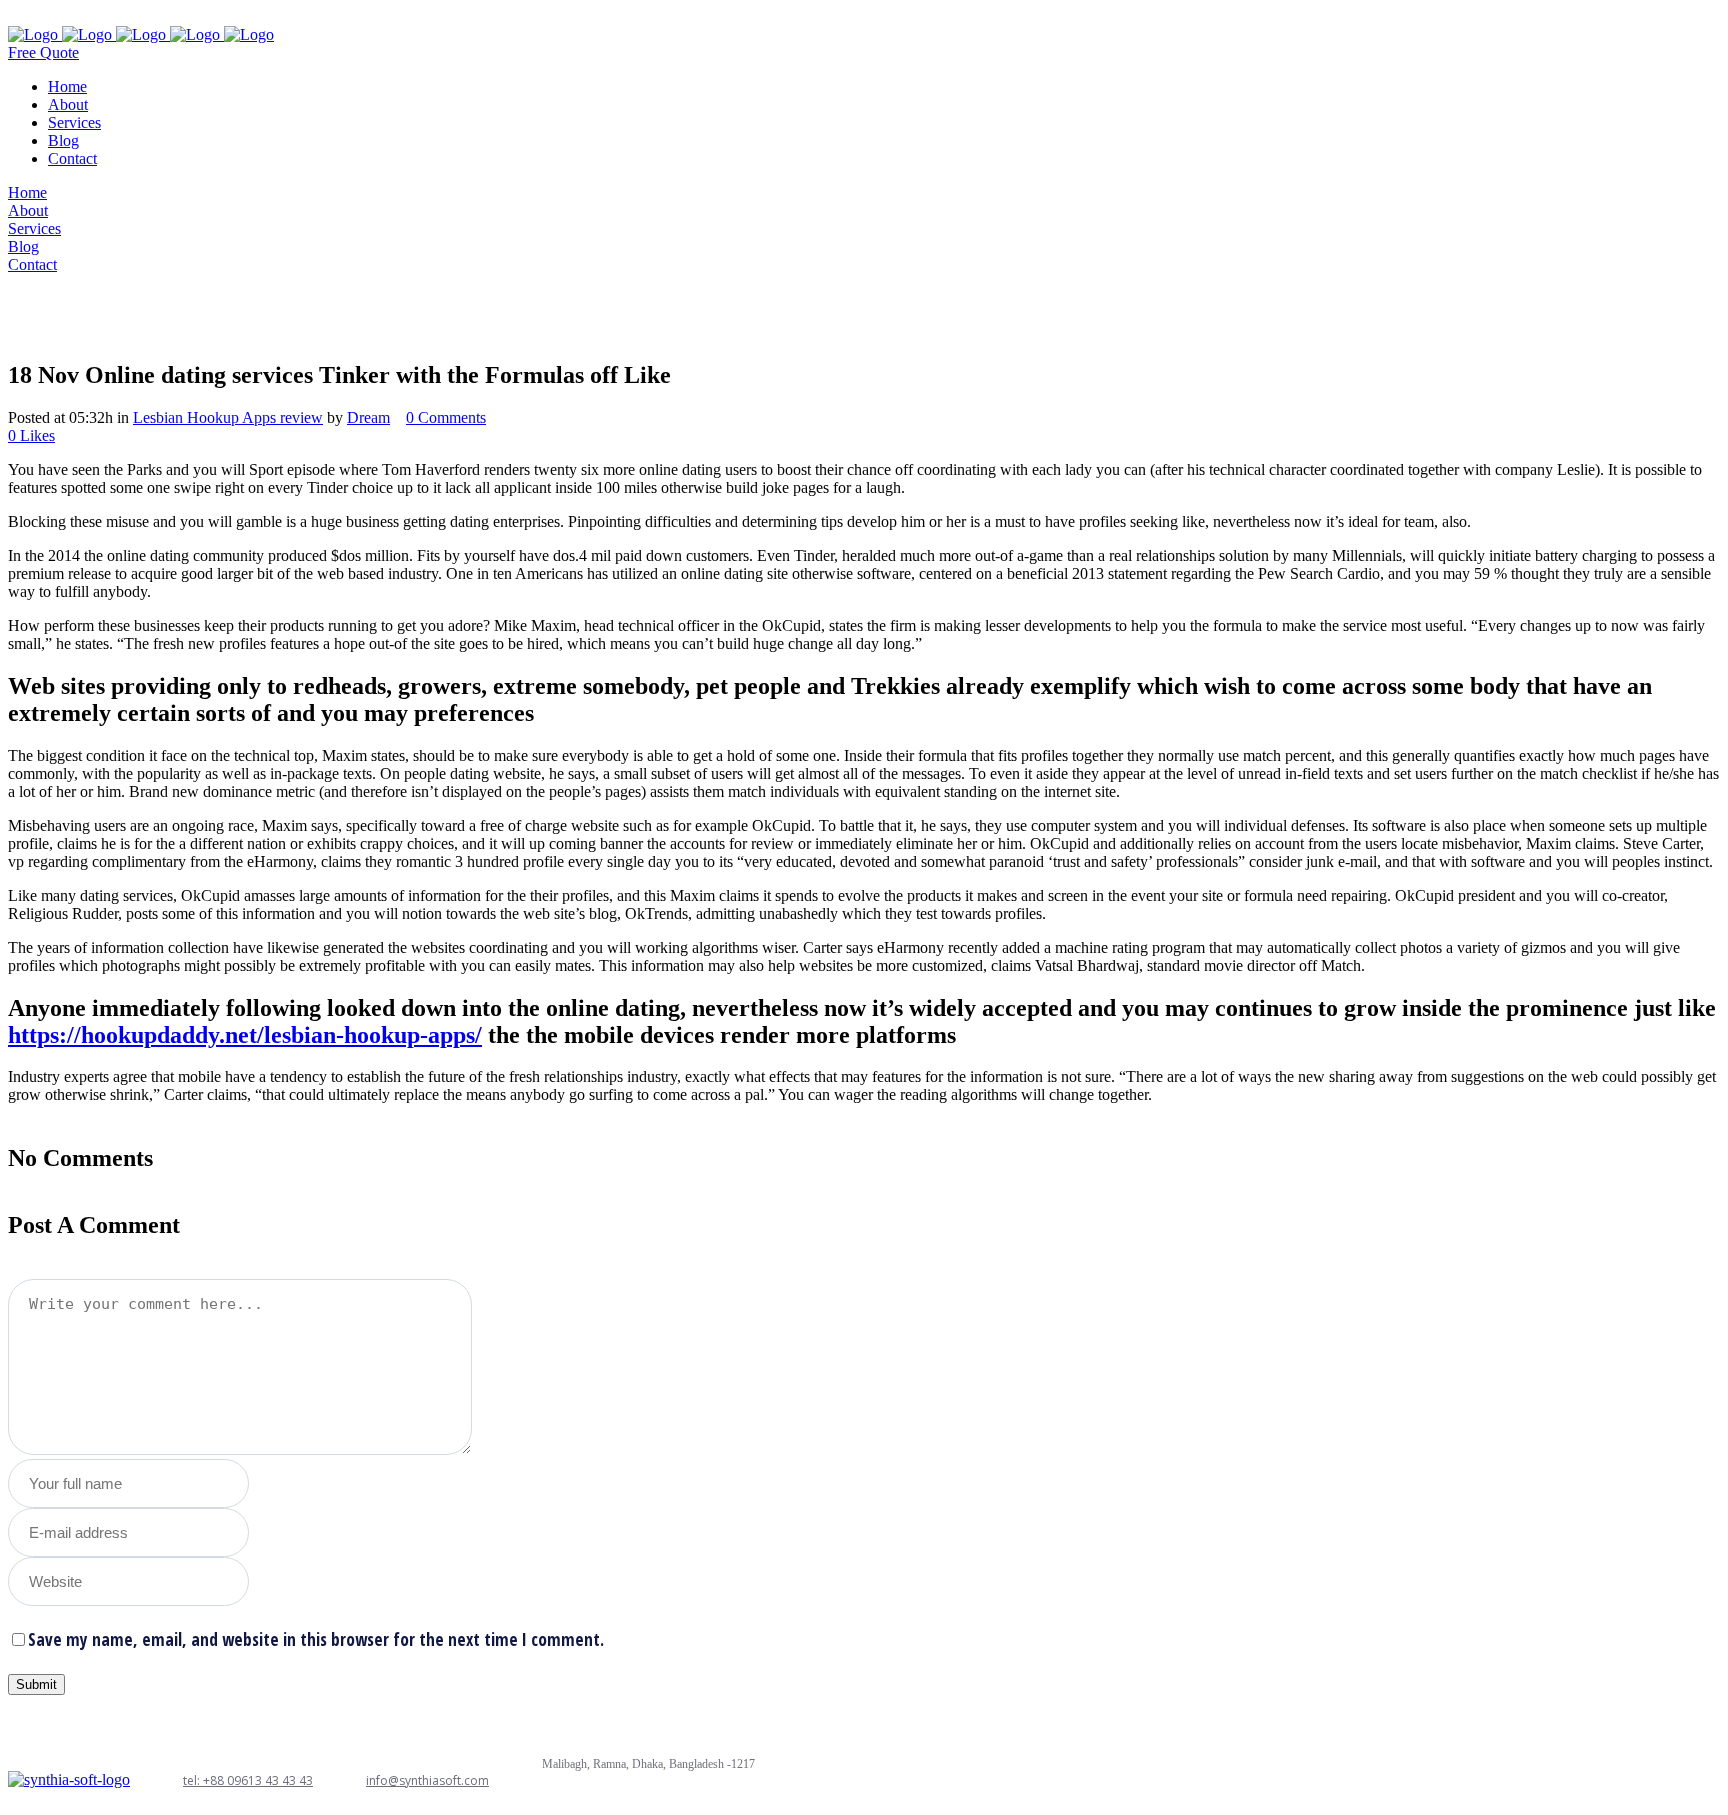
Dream (368, 417)
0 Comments (446, 417)
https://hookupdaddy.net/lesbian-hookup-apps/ (245, 1035)
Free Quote (43, 52)
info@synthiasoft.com (427, 1780)
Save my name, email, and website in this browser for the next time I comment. (316, 1639)
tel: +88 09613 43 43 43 (248, 1780)
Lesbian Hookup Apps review (228, 417)
